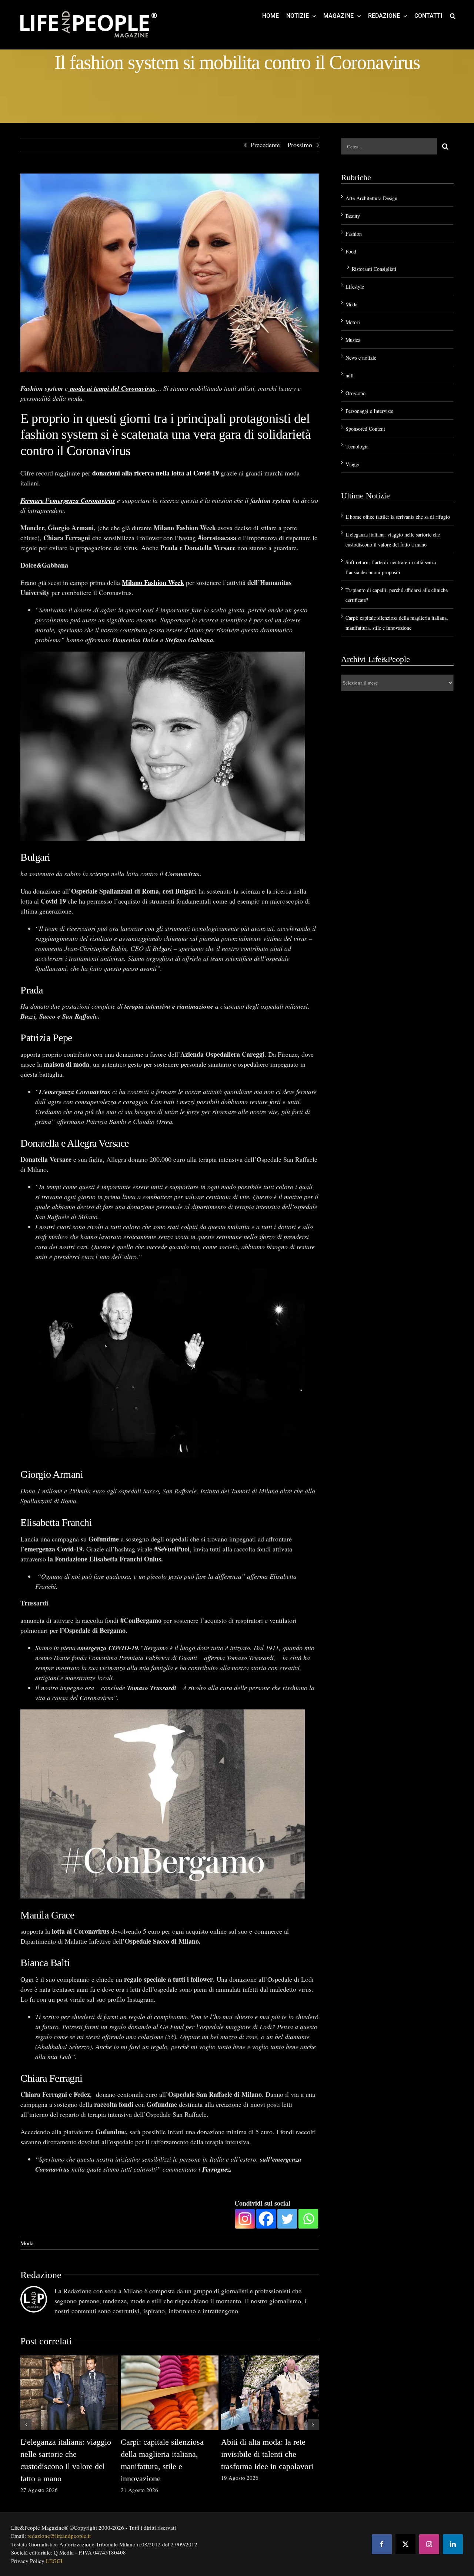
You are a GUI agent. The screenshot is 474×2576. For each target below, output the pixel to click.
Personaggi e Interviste (369, 411)
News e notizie (361, 358)
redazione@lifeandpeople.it (59, 2536)
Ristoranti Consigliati (374, 269)
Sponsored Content (365, 429)
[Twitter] (287, 2219)
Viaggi (353, 464)
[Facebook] (266, 2219)
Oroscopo (355, 393)
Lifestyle (355, 287)
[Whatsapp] (308, 2219)
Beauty (353, 216)
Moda (27, 2243)
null (350, 375)
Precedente (265, 145)
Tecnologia (357, 446)
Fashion (354, 234)
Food (351, 251)
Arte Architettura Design (371, 198)
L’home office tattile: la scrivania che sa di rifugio (398, 517)
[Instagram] (245, 2219)
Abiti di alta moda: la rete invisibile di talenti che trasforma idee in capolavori (267, 2454)
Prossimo (300, 145)
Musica (353, 340)
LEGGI (54, 2561)
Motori (353, 322)
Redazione (41, 2275)
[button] (453, 16)
